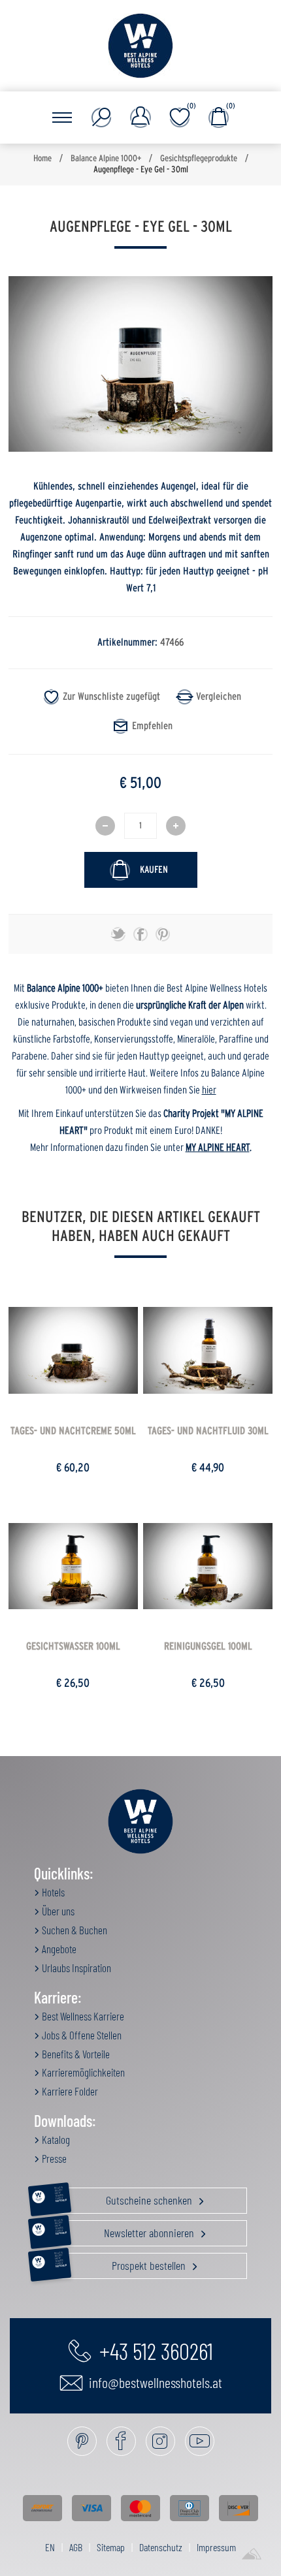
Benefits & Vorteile (75, 2054)
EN (50, 2547)
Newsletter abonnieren (125, 2230)
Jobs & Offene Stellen (81, 2035)
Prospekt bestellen (121, 2263)
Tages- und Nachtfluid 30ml (208, 1431)
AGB (76, 2547)
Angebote (58, 1949)
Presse (53, 2158)
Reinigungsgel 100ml (208, 1646)
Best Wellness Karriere (82, 2016)
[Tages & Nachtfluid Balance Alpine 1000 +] (208, 1350)
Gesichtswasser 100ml (73, 1646)
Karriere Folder (69, 2091)
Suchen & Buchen (74, 1930)
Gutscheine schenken (124, 2197)
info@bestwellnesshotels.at (154, 2382)
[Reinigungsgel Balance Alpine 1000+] (208, 1566)
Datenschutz (161, 2547)
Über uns (57, 1911)
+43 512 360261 (154, 2350)
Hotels (52, 1892)
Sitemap (111, 2547)
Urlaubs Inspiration (75, 1968)
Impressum (216, 2547)
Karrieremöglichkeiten (82, 2072)
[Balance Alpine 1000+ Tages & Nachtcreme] (73, 1350)
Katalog (55, 2139)
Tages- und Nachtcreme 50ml (73, 1431)
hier (209, 1090)
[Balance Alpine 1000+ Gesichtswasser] (73, 1566)
